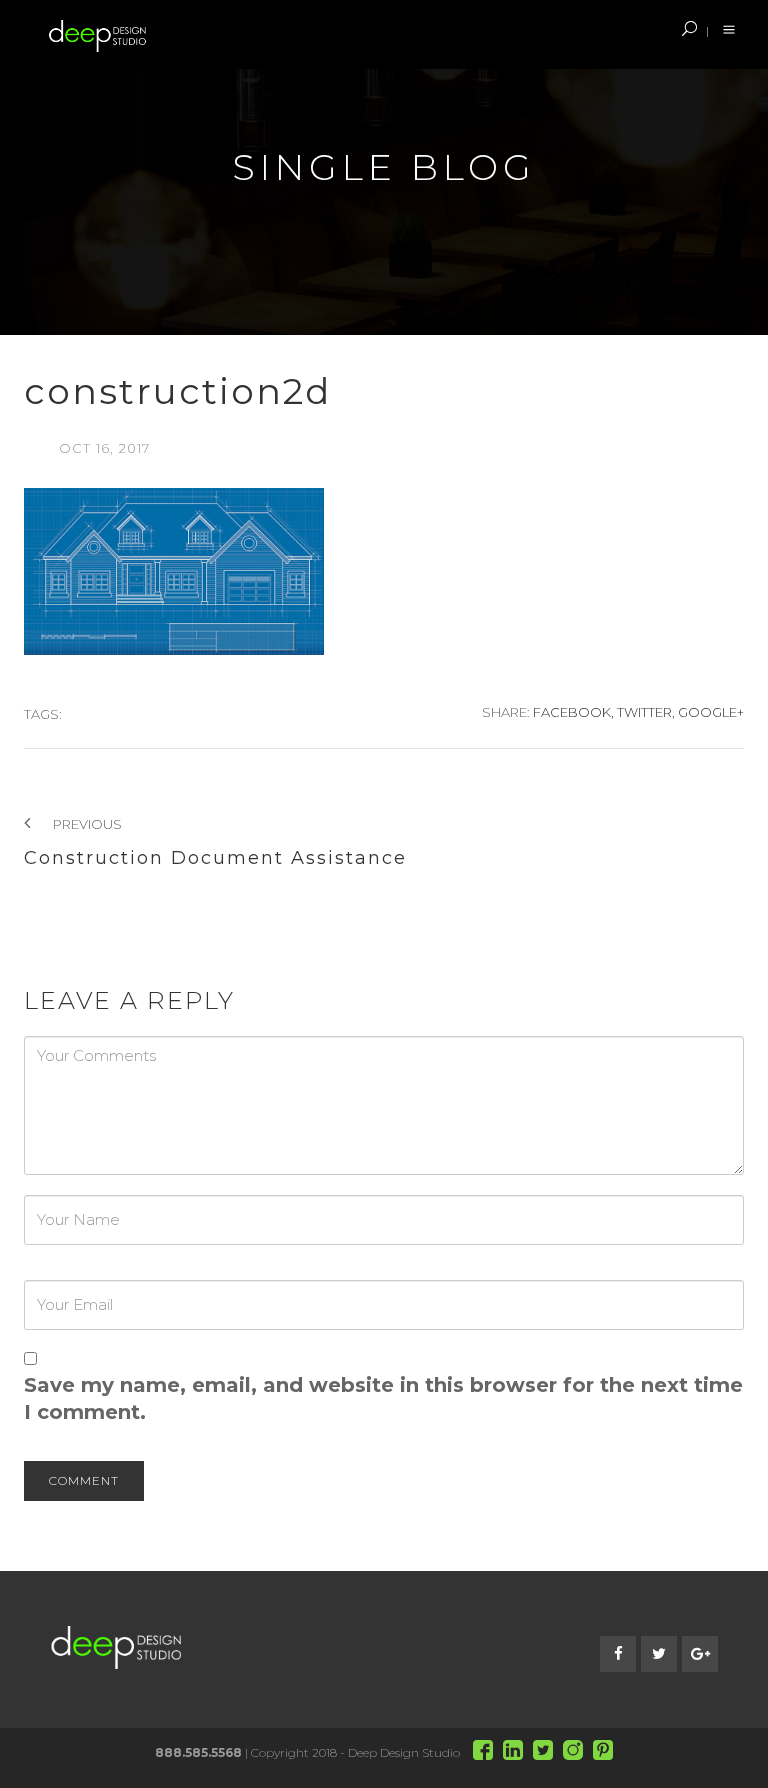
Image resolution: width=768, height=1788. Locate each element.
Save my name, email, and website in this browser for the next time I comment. (383, 1398)
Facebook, (573, 712)
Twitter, (646, 712)
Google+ (711, 712)
